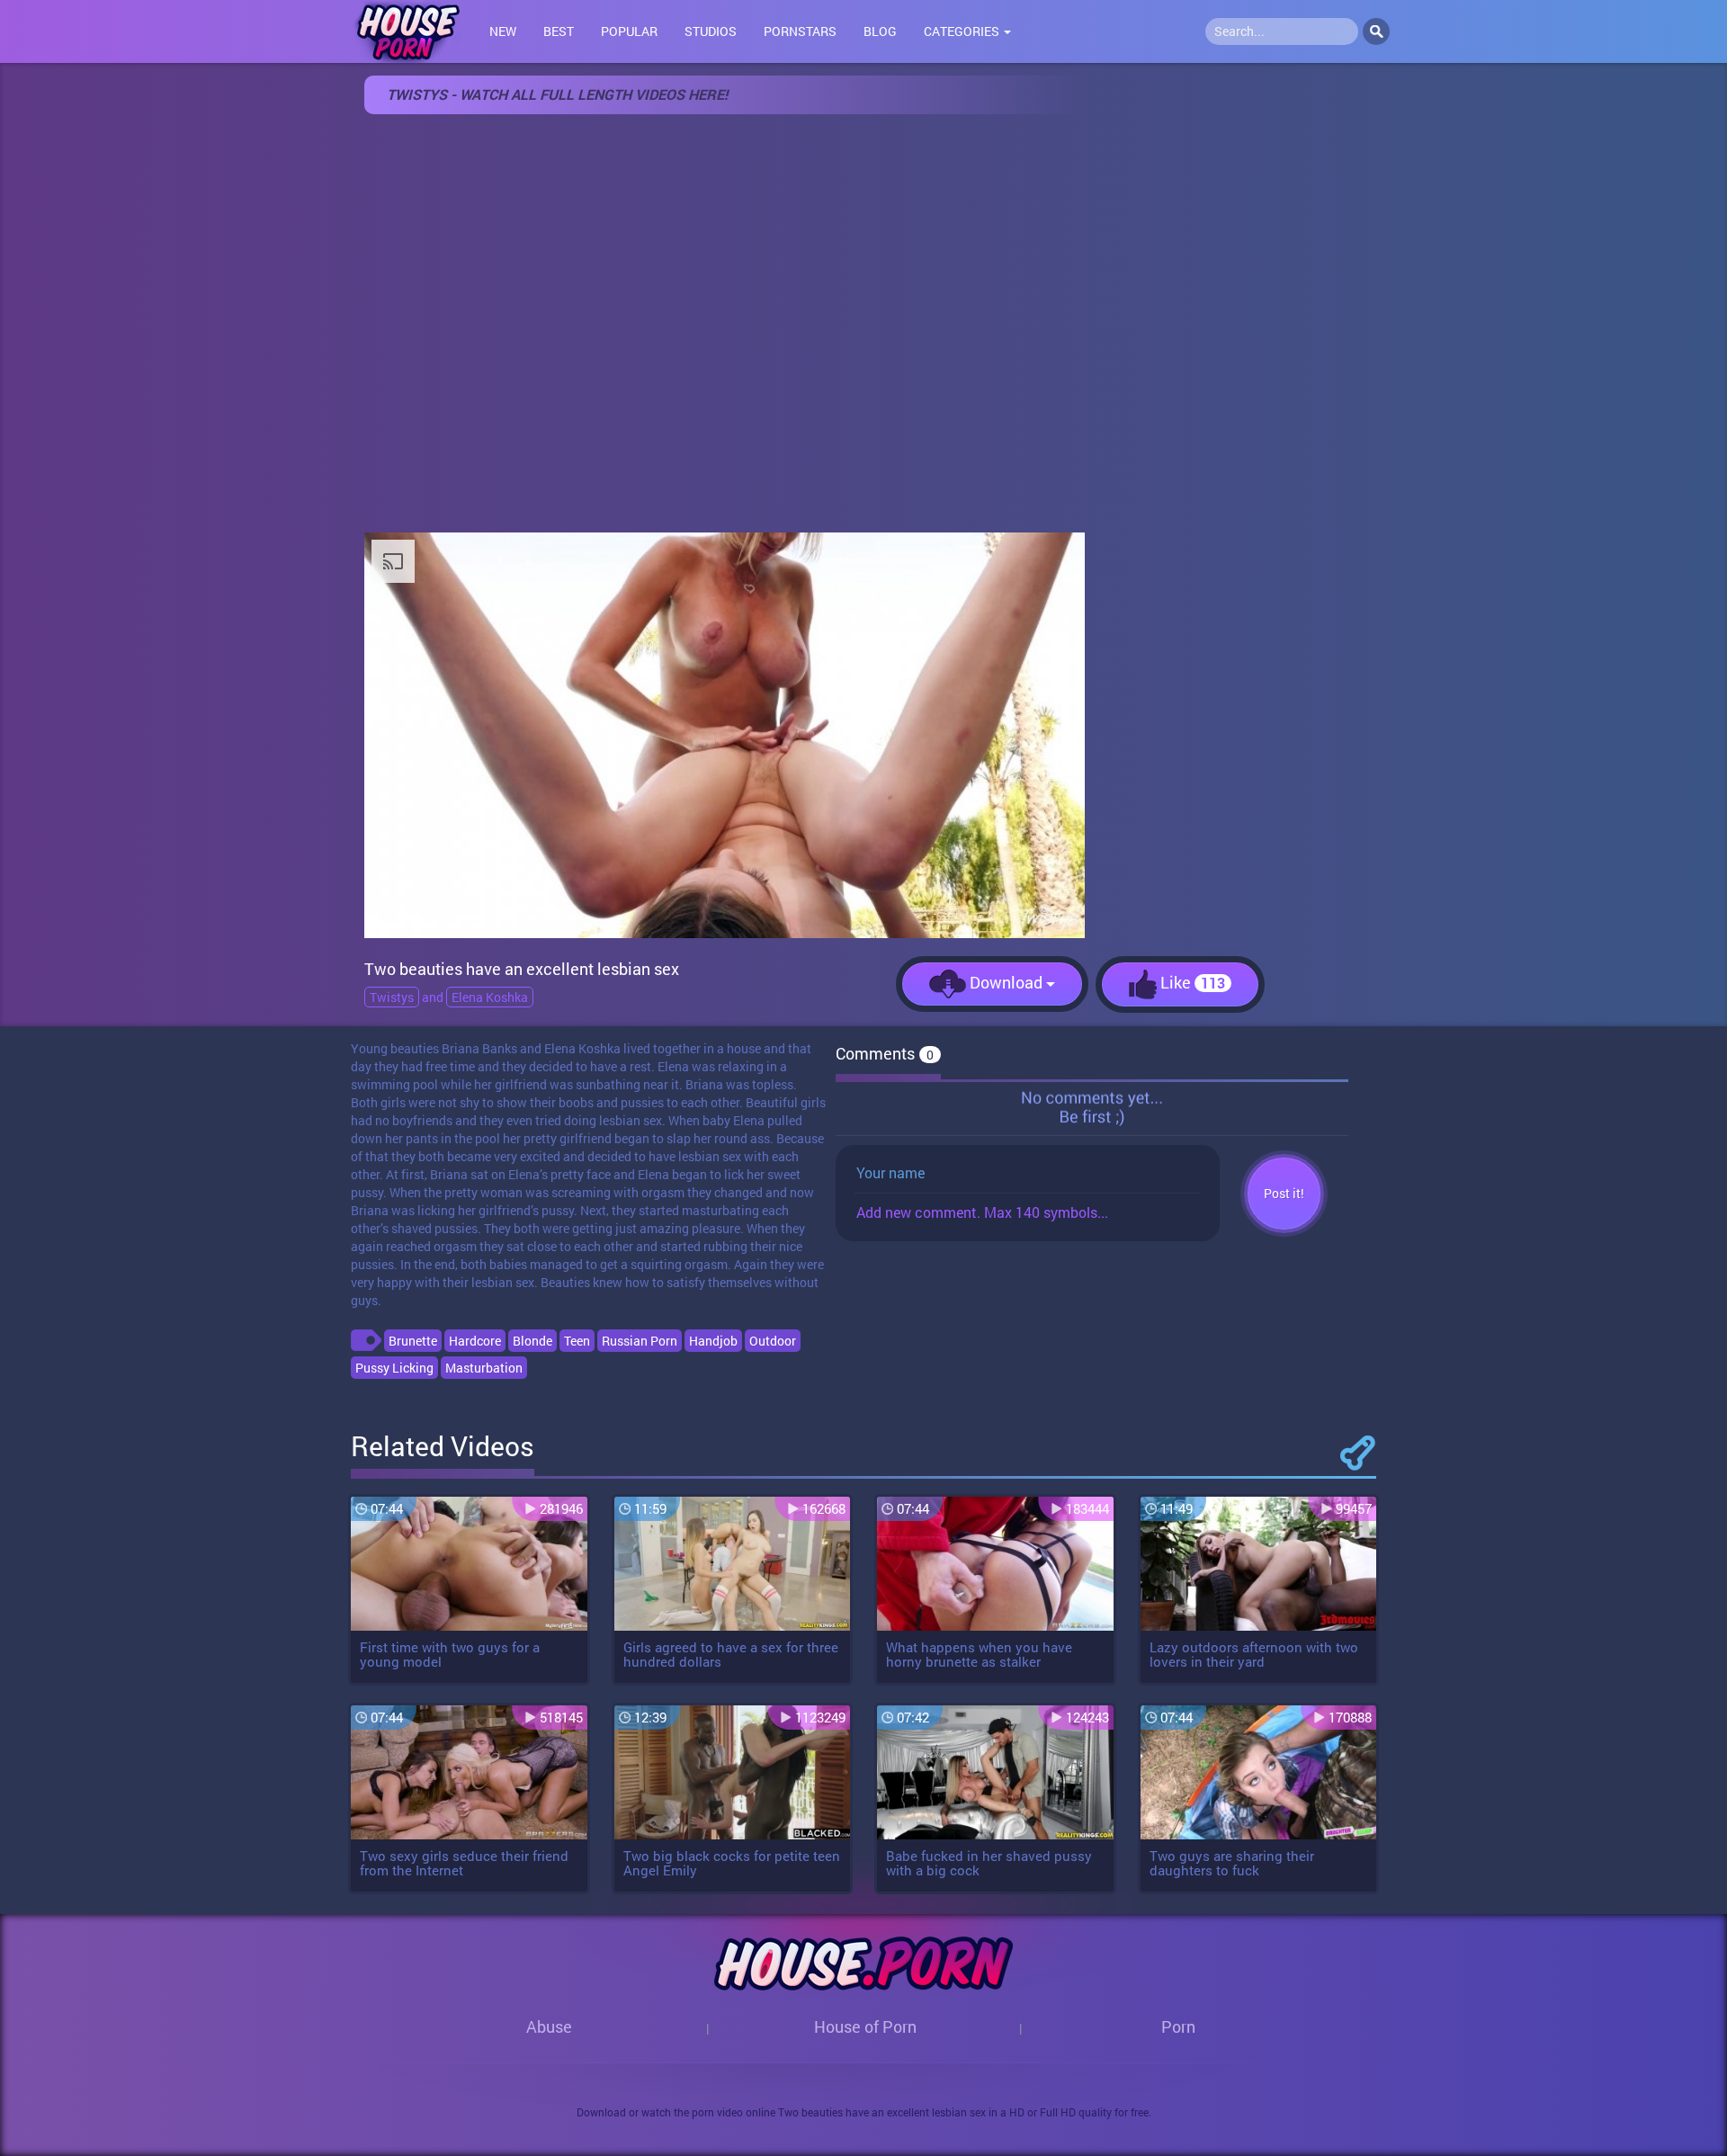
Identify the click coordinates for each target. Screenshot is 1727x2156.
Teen (577, 1341)
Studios (711, 31)
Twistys (392, 997)
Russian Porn (640, 1341)
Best (559, 31)
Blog (880, 31)
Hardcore (475, 1341)
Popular (629, 31)
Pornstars (800, 31)
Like (1191, 982)
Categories (963, 31)
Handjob (713, 1341)
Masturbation (484, 1368)
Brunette (413, 1341)
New (503, 31)
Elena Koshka (490, 997)
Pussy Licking (394, 1368)
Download (1006, 982)
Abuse (549, 2026)
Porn (1178, 2026)
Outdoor (773, 1341)
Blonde (532, 1341)
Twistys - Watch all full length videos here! (557, 94)
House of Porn (865, 2026)
